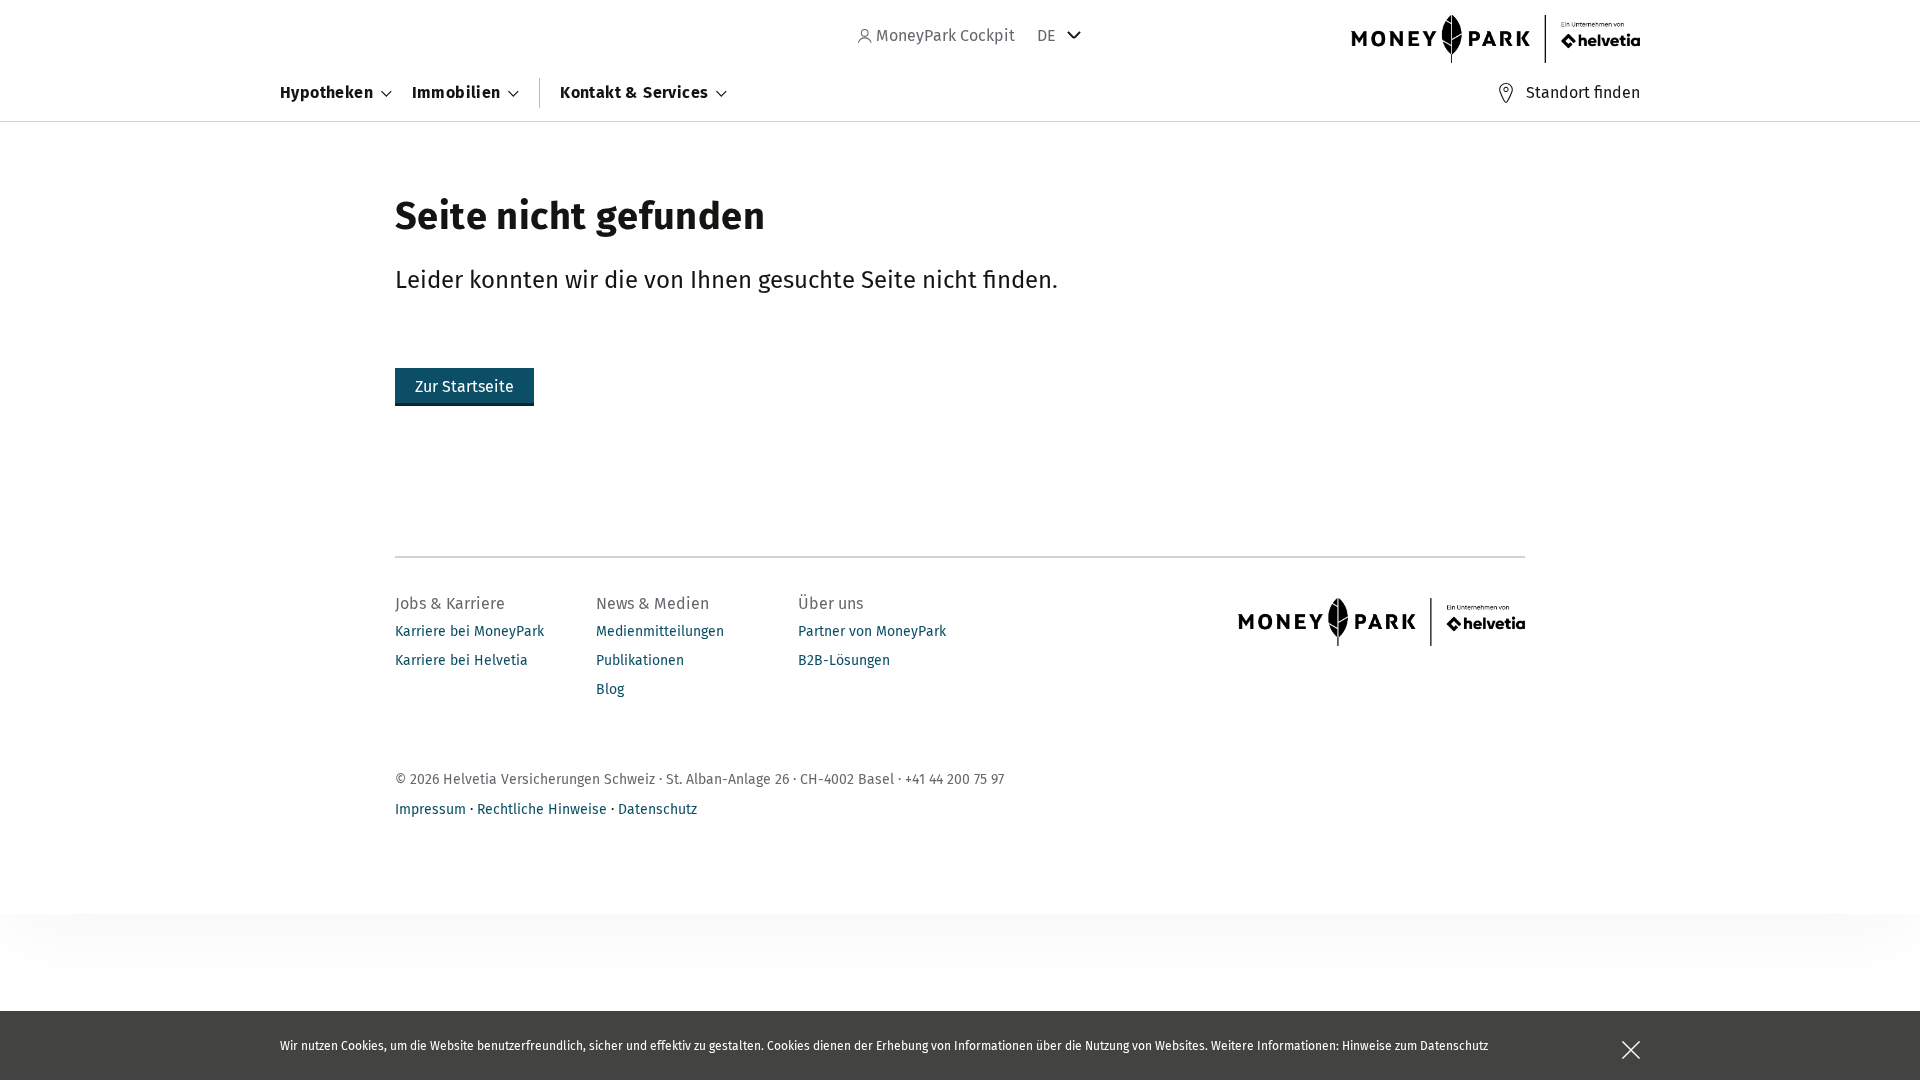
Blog (610, 689)
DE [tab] (1046, 35)
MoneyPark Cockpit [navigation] (943, 35)
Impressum (430, 809)
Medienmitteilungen (660, 631)
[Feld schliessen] (1631, 1050)
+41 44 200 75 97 (954, 779)
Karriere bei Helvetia (461, 660)
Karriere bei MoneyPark (469, 631)
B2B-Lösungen (844, 660)
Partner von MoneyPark (872, 631)
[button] (464, 387)
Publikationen (640, 660)
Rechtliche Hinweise (542, 809)
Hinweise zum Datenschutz (1415, 1046)
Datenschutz (657, 809)
